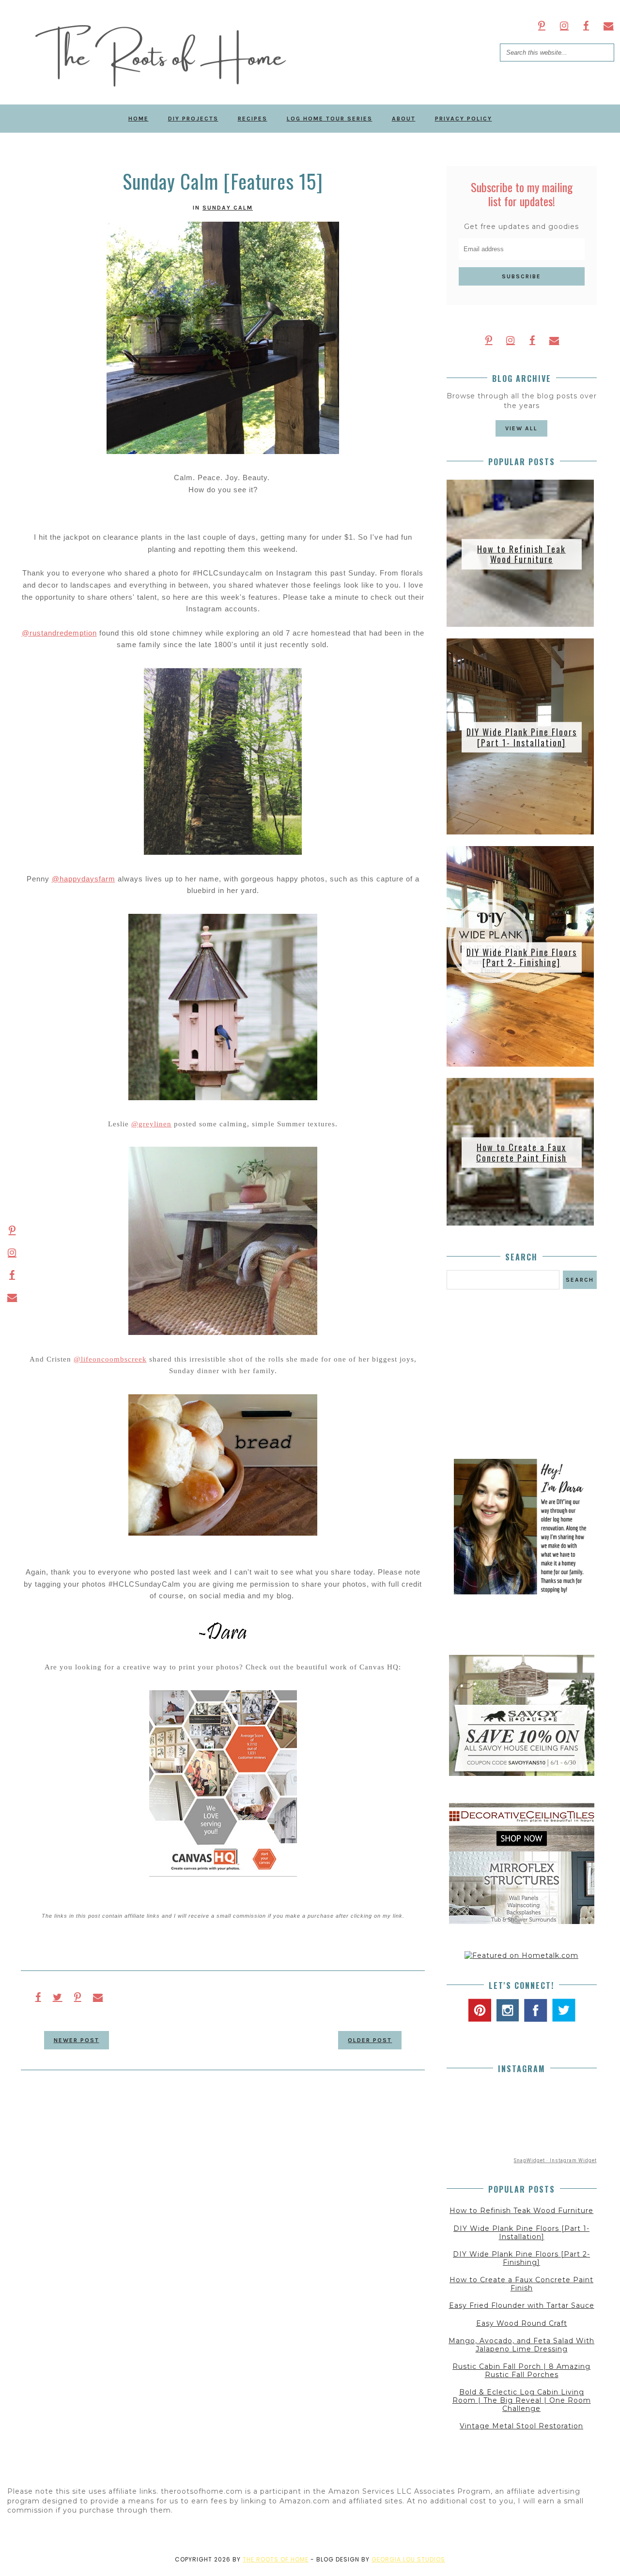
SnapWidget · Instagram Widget (555, 2160)
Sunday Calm (228, 208)
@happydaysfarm (84, 879)
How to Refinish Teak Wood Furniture (521, 554)
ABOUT (404, 119)
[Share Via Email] (98, 1997)
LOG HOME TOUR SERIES (330, 119)
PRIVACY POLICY (464, 119)
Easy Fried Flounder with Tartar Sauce (522, 2305)
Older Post (370, 2040)
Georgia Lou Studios (408, 2559)
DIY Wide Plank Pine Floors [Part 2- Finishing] (522, 957)
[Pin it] (78, 1997)
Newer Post (77, 2040)
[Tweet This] (58, 1997)
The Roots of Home (276, 2559)
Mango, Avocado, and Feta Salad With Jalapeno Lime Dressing (521, 2345)
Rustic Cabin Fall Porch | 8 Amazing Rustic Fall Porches (521, 2371)
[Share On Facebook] (38, 1997)
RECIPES (253, 119)
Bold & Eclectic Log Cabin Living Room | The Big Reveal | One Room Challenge (522, 2400)
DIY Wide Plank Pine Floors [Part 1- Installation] (522, 737)
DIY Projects (193, 119)
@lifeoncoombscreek (110, 1359)
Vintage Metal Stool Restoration (521, 2426)
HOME (139, 119)
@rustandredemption (59, 633)
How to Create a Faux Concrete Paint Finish (521, 1152)
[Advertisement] (522, 1374)
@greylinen (151, 1124)
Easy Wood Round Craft (522, 2323)
